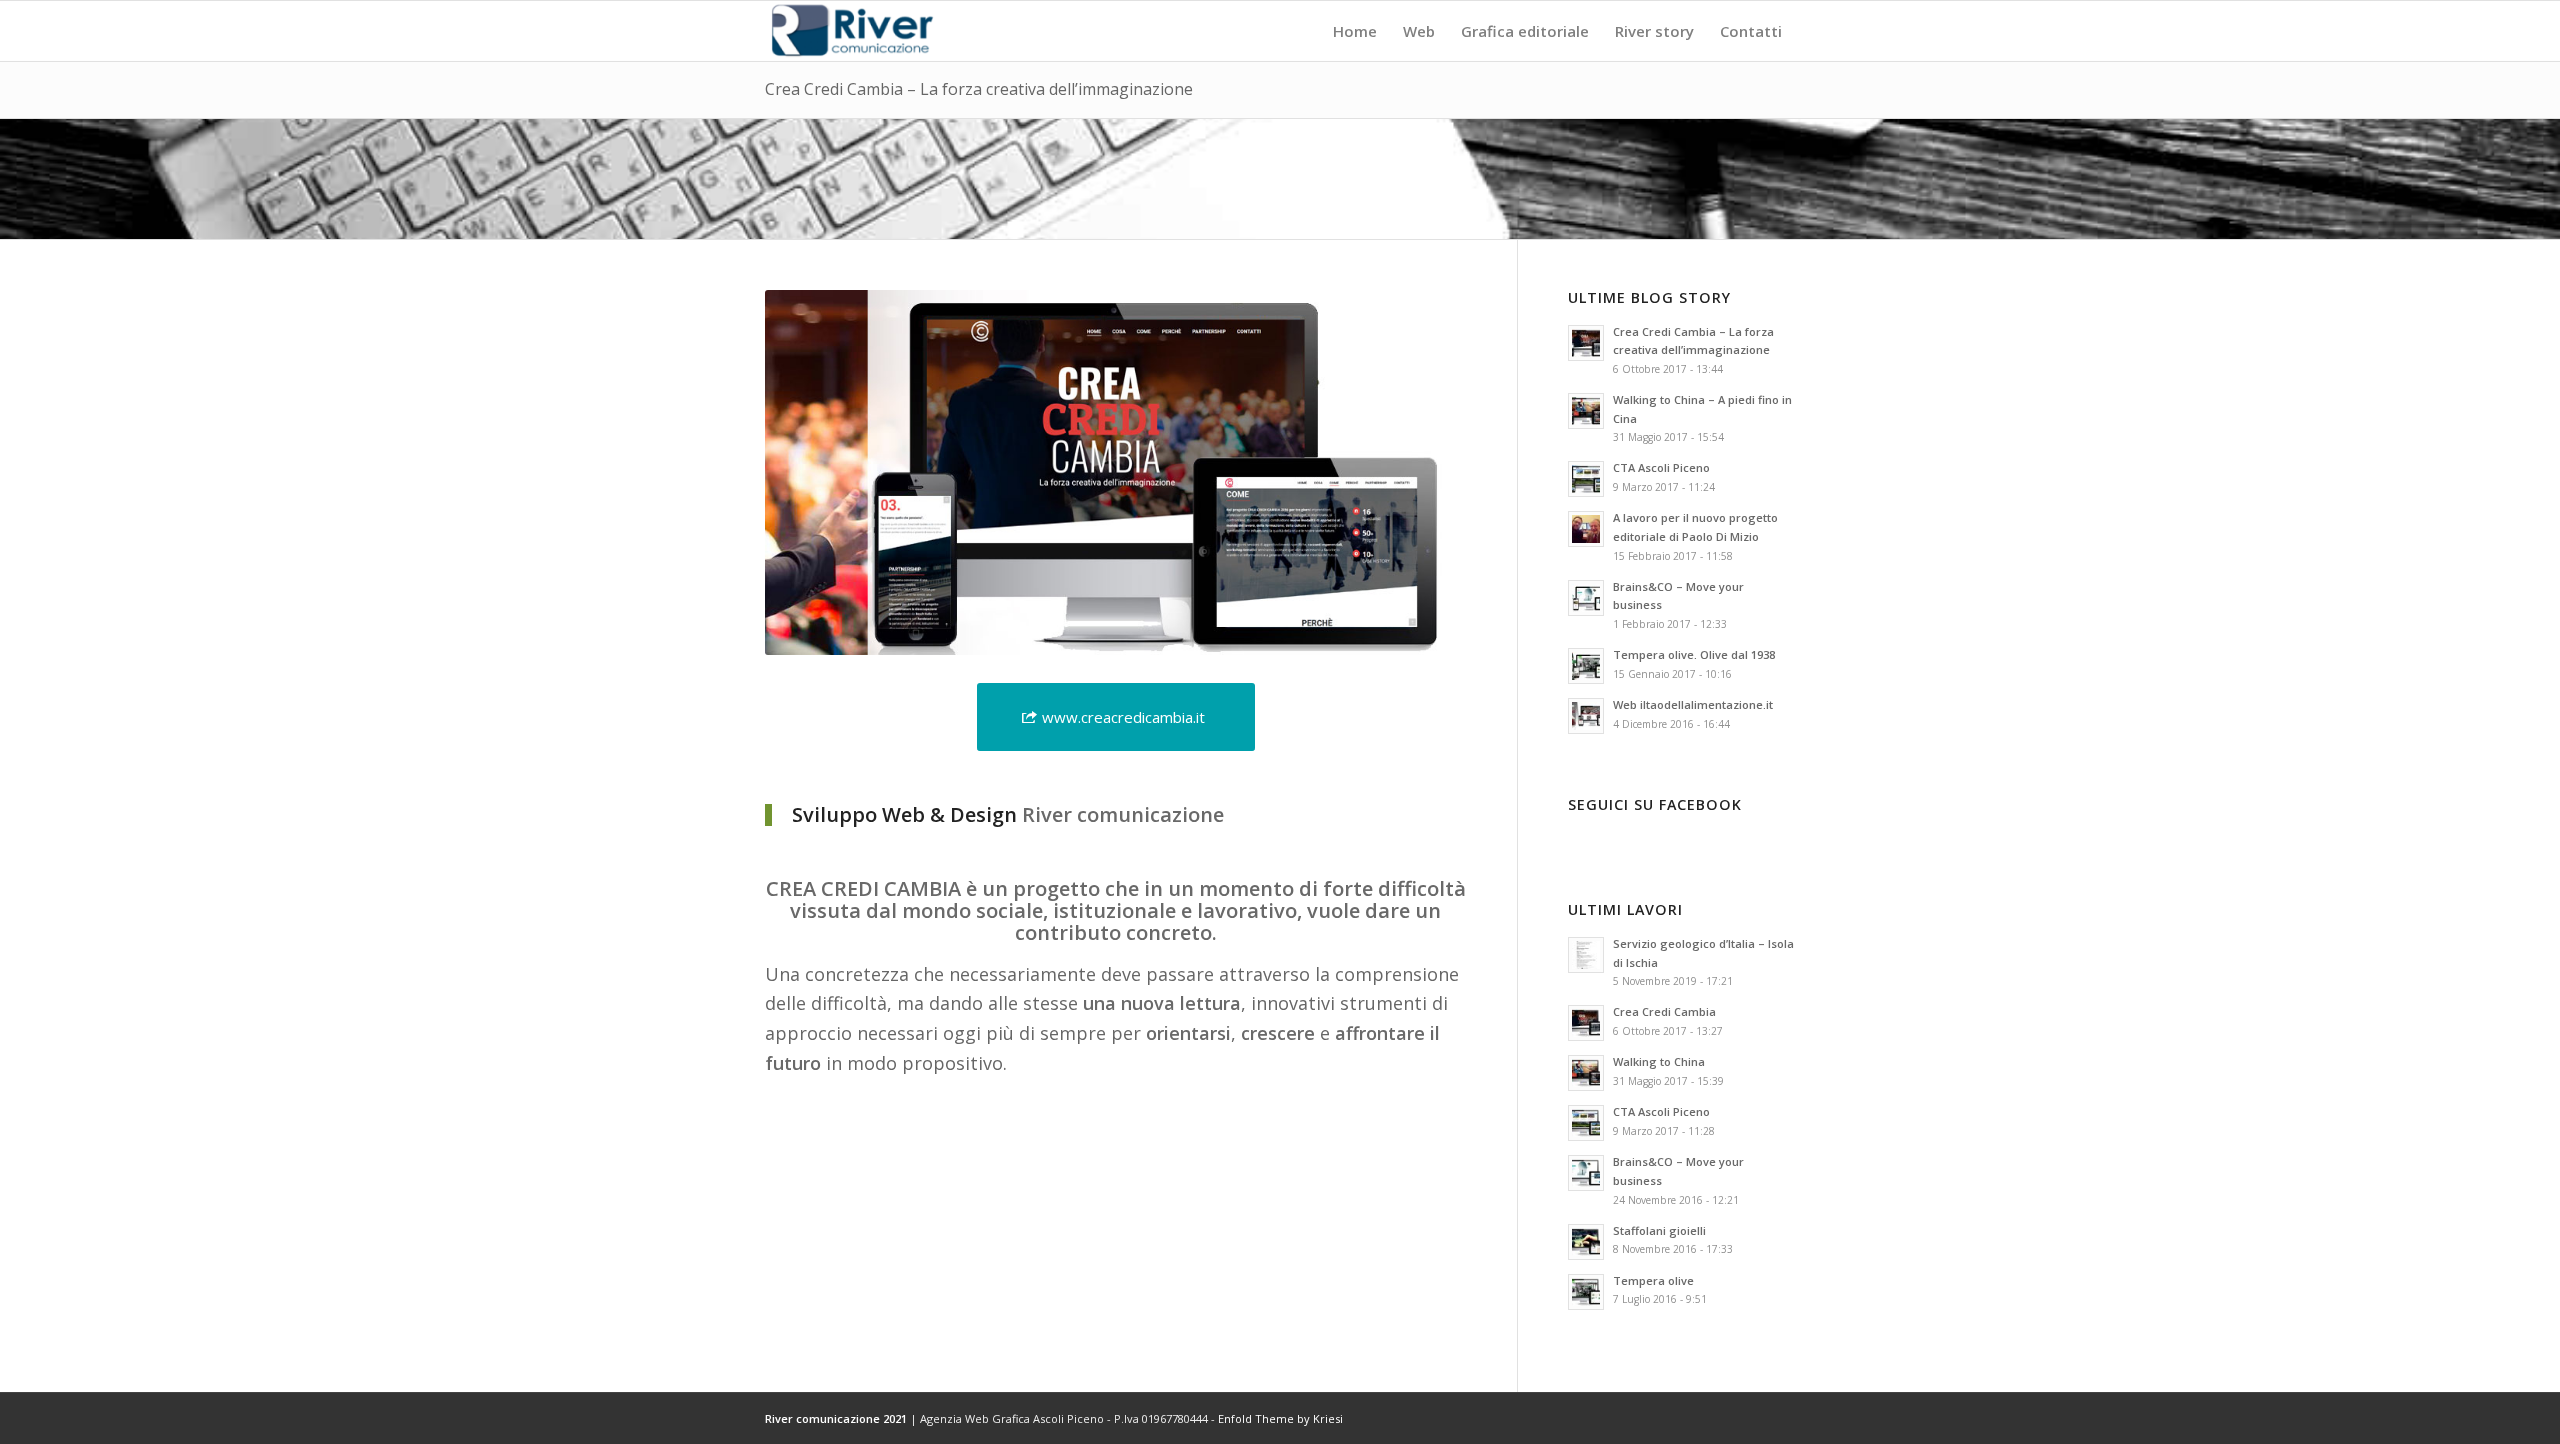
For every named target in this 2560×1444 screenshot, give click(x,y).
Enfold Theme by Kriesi (1280, 1418)
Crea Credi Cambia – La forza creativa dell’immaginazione (979, 89)
